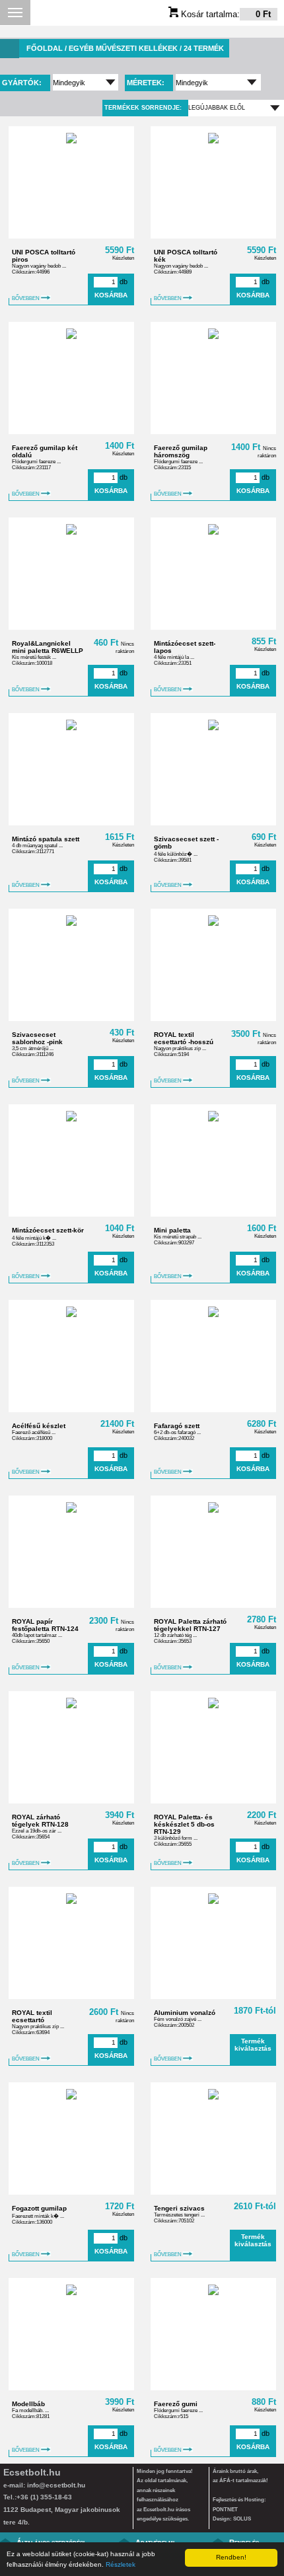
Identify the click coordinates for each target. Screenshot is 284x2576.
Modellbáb (28, 2404)
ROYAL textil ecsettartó (32, 2016)
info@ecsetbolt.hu (56, 2485)
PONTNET (225, 2510)
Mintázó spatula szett (46, 839)
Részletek (121, 2564)
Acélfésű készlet (39, 1426)
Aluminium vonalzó (185, 2013)
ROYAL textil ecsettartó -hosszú (184, 1038)
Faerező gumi (176, 2404)
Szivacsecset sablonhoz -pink (37, 1038)
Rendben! (231, 2557)
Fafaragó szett (177, 1426)
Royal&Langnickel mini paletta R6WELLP (48, 647)
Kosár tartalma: (225, 14)
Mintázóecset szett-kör (48, 1230)
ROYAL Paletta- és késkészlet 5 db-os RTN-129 (184, 1824)
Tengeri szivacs (179, 2208)
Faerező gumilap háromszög (181, 451)
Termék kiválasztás (253, 2045)
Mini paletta (172, 1230)
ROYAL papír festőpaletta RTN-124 (45, 1625)
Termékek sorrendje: (143, 108)
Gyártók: (23, 83)
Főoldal (45, 48)
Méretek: (147, 83)
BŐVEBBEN (26, 298)
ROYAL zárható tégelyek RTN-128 (40, 1821)
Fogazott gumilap (39, 2208)
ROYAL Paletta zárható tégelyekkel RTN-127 (190, 1625)
